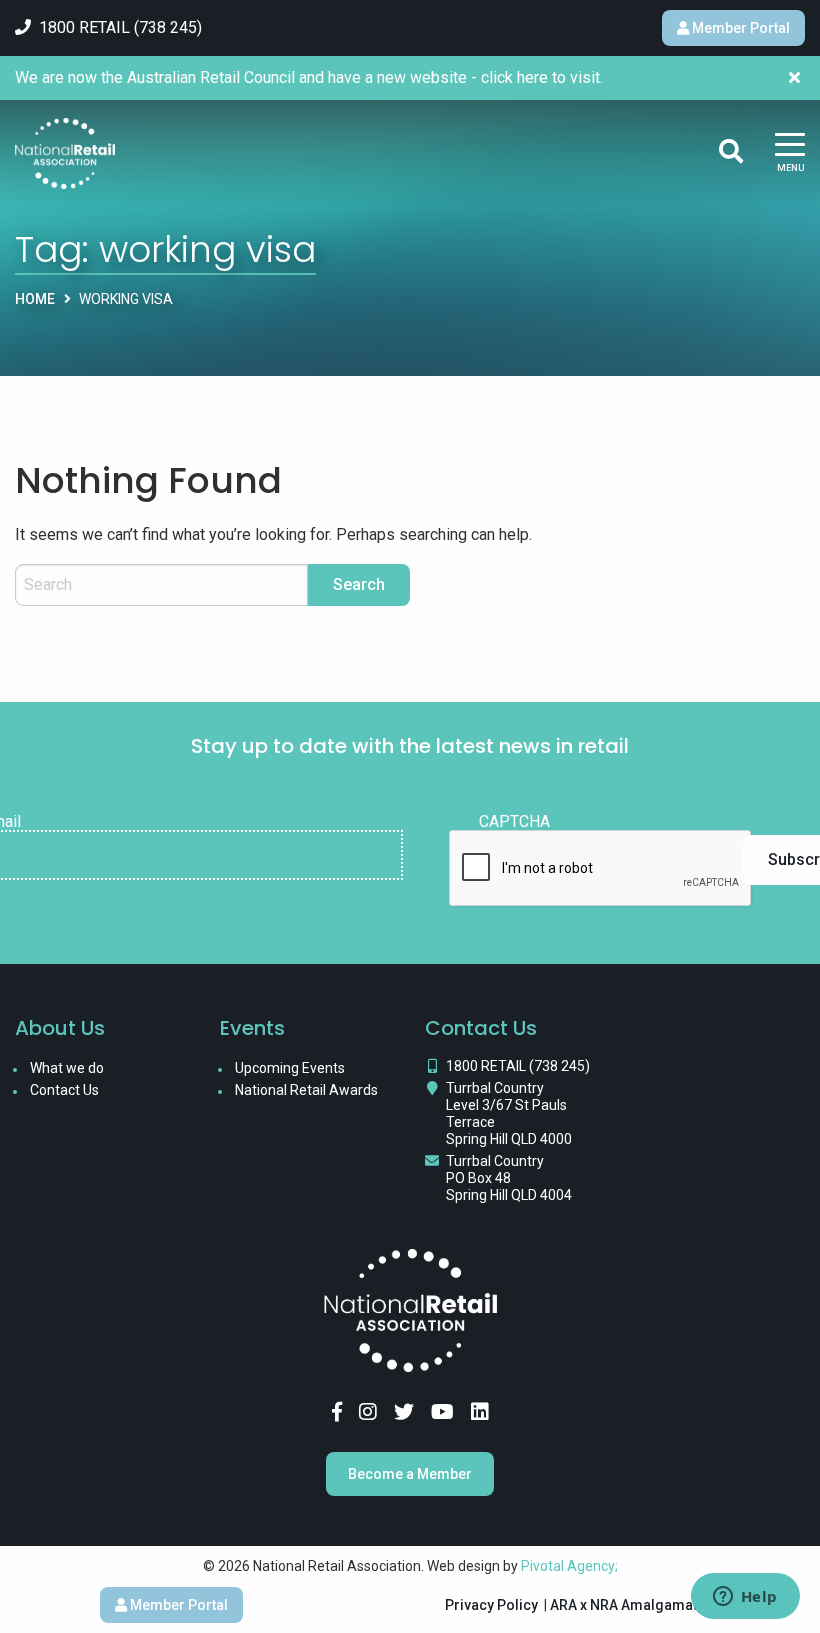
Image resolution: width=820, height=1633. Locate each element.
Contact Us (64, 1090)
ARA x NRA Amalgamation (634, 1605)
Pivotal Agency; (569, 1566)
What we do (67, 1068)
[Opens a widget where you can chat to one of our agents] (745, 1598)
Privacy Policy (491, 1605)
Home (35, 299)
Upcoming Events (290, 1068)
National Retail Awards (306, 1090)
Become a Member (410, 1474)
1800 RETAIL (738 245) (518, 1066)
